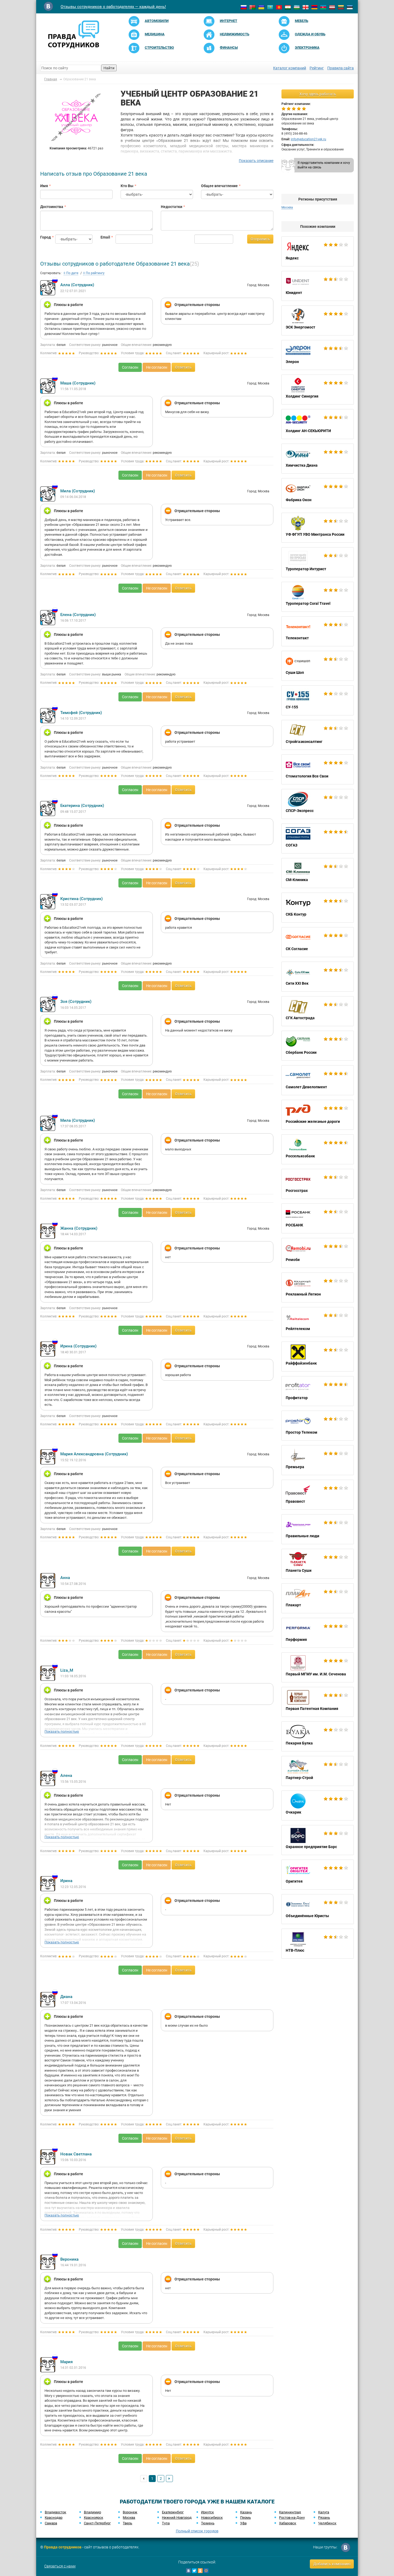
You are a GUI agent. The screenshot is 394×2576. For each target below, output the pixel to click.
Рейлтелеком (318, 1322)
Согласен (130, 367)
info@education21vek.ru (308, 139)
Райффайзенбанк (318, 1357)
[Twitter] (194, 2571)
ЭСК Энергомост (318, 320)
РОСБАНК (318, 1218)
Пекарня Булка (318, 1736)
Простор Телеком (318, 1426)
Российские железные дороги (318, 1115)
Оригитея (318, 1875)
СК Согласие (318, 942)
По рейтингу (95, 273)
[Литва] (341, 7)
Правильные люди (318, 1529)
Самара (51, 2523)
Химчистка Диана (318, 459)
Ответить (183, 367)
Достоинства (52, 207)
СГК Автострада (318, 1011)
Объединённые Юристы (318, 1909)
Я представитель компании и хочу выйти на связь (324, 165)
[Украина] (261, 7)
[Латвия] (332, 7)
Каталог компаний (290, 68)
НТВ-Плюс (318, 1944)
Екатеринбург (173, 2512)
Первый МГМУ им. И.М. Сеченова (318, 1667)
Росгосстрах (318, 1184)
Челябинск (327, 2523)
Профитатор (318, 1391)
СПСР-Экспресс (318, 804)
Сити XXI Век (318, 977)
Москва (129, 2518)
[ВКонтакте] (188, 2571)
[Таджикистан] (288, 7)
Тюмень (208, 2523)
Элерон (318, 355)
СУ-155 (318, 700)
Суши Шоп (318, 666)
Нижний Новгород (177, 2518)
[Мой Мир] (206, 2571)
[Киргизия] (279, 7)
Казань (246, 2512)
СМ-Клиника (318, 873)
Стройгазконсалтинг (318, 735)
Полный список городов (197, 2531)
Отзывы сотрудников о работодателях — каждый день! (113, 7)
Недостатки (172, 207)
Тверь (127, 2523)
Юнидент (318, 286)
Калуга (324, 2512)
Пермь (246, 2518)
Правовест (318, 1495)
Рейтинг (317, 68)
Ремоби (318, 1253)
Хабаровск (288, 2523)
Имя (44, 186)
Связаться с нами (60, 2566)
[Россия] (244, 7)
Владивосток (55, 2512)
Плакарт (318, 1598)
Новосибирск (212, 2518)
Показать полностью (62, 1731)
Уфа (243, 2523)
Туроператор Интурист (318, 562)
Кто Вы (127, 186)
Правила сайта (341, 68)
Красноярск (94, 2518)
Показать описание (256, 161)
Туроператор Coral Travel (318, 597)
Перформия (318, 1633)
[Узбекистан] (297, 7)
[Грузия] (306, 7)
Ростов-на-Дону (292, 2518)
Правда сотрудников (63, 2547)
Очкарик (318, 1806)
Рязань (324, 2518)
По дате (72, 273)
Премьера (318, 1460)
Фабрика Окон (318, 493)
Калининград (290, 2512)
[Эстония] (350, 7)
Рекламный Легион (318, 1287)
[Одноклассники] (200, 2571)
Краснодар (54, 2518)
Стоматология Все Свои (318, 769)
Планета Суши (318, 1564)
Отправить (260, 239)
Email (104, 237)
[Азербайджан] (323, 7)
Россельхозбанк (318, 1149)
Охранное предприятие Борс (318, 1840)
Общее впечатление (219, 186)
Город (44, 237)
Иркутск (207, 2512)
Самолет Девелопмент (318, 1080)
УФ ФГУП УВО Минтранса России (318, 528)
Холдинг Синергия (318, 390)
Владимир (92, 2512)
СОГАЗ (318, 838)
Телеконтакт (318, 631)
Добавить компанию (332, 2564)
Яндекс (318, 251)
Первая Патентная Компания (318, 1702)
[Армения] (314, 7)
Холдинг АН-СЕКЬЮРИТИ (318, 424)
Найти (109, 68)
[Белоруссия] (252, 7)
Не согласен (157, 367)
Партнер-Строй (318, 1771)
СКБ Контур (318, 908)
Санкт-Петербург (97, 2523)
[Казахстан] (270, 7)
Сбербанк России (318, 1046)
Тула (166, 2523)
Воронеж (130, 2512)
